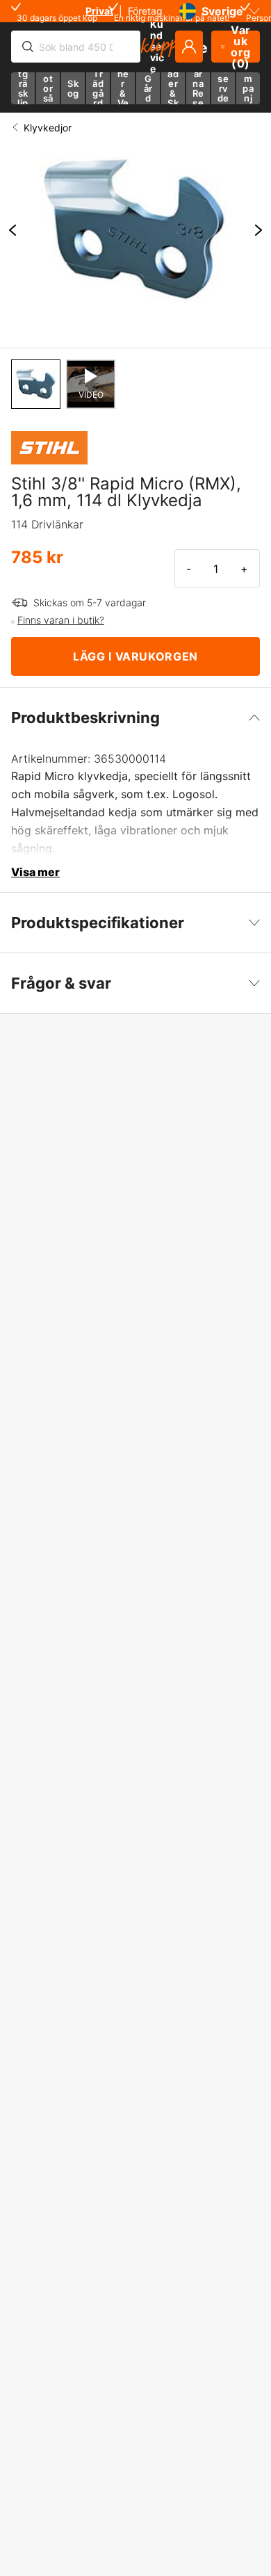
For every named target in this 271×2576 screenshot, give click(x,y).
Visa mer (35, 872)
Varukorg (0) (241, 47)
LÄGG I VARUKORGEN (135, 656)
